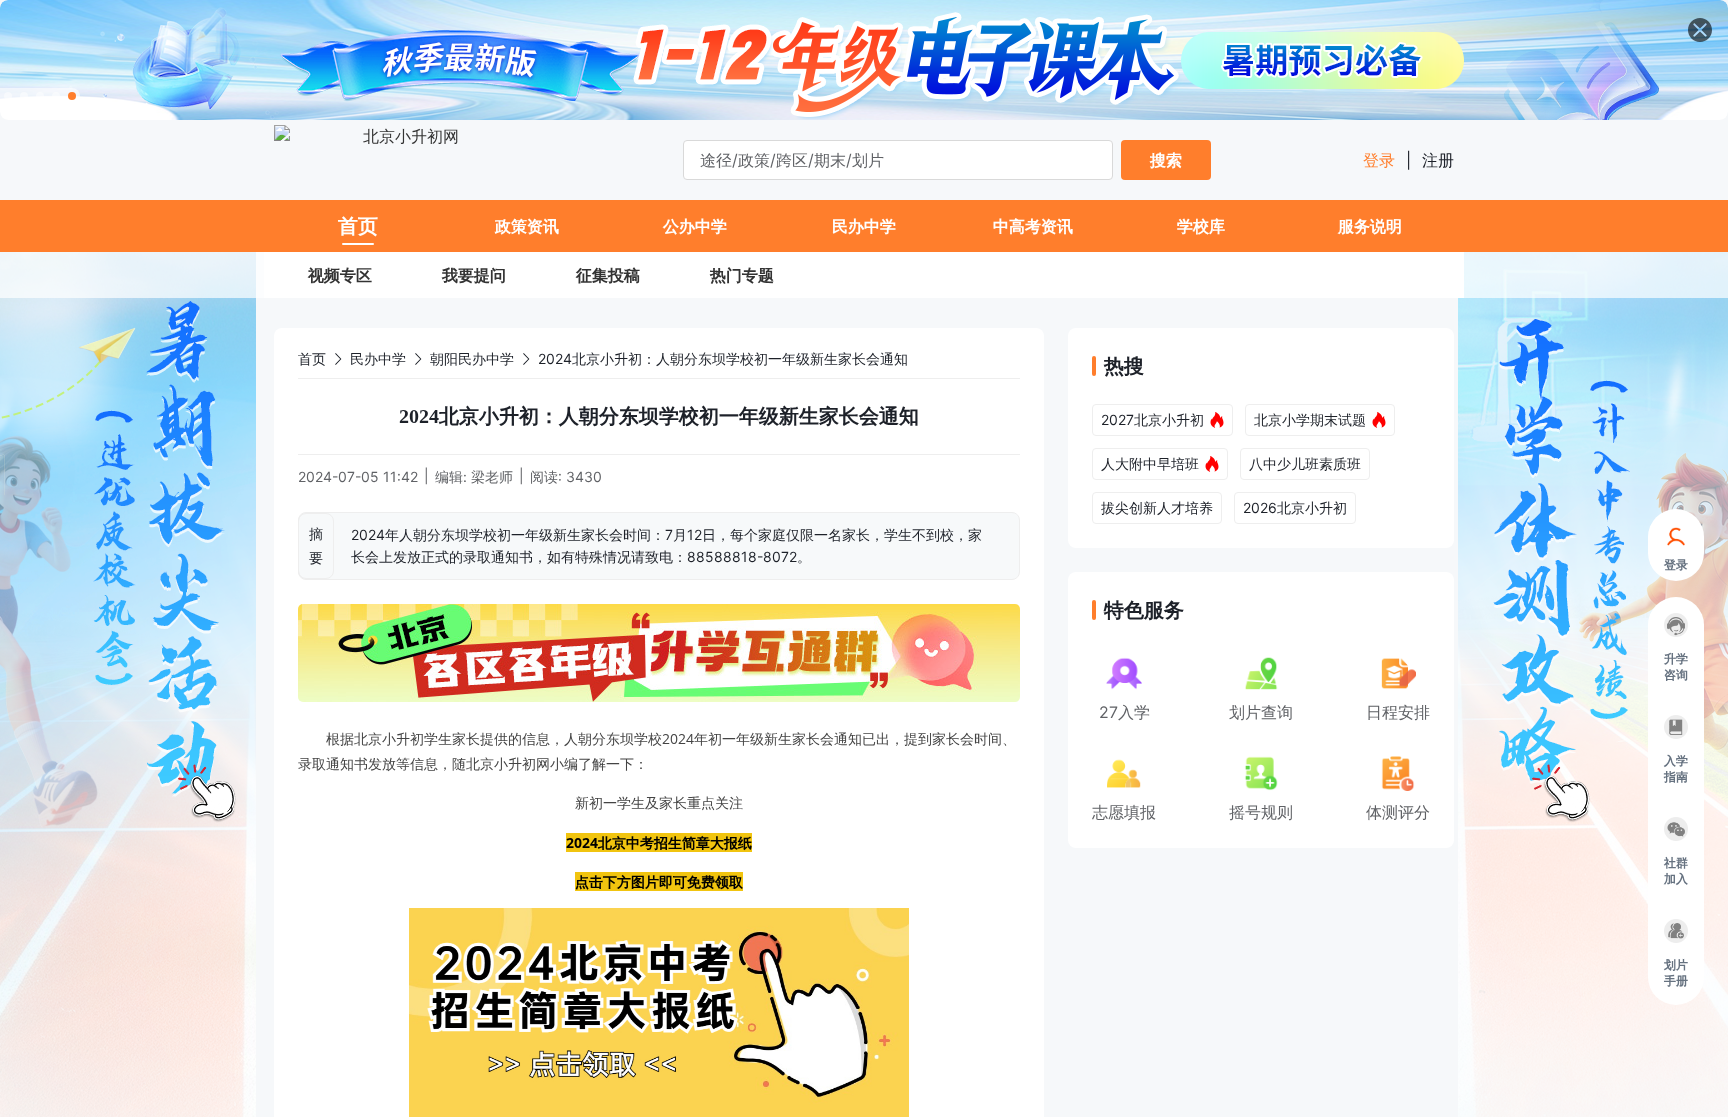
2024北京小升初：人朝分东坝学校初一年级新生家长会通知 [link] (723, 358)
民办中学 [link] (378, 358)
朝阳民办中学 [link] (472, 358)
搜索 (1166, 160)
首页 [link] (312, 358)
